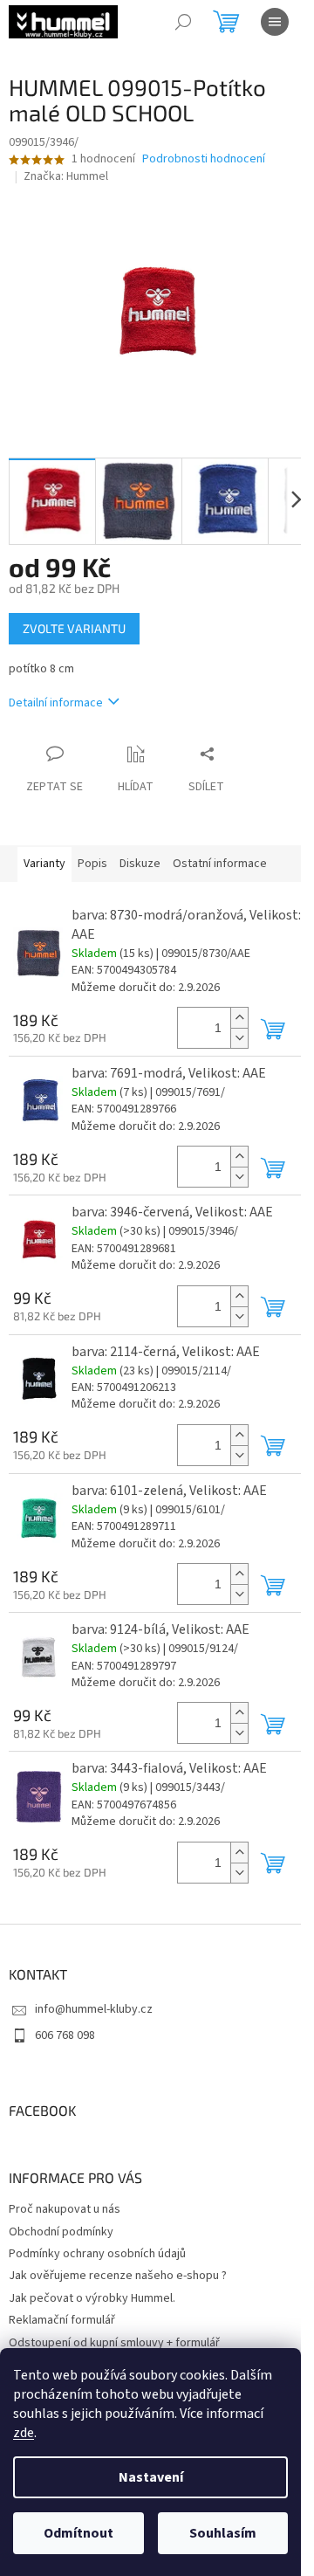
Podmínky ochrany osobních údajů (97, 2254)
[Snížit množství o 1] (239, 1038)
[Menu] (275, 22)
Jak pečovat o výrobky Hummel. (92, 2298)
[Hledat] (183, 22)
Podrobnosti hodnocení (204, 159)
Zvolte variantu (74, 628)
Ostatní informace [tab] (220, 864)
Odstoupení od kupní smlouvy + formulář (114, 2343)
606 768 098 (65, 2035)
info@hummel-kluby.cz (94, 2009)
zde (24, 2433)
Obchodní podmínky (61, 2232)
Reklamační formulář (62, 2320)
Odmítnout (78, 2533)
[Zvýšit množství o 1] (239, 1018)
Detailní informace (56, 703)
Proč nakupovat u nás (65, 2209)
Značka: (66, 176)
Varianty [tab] (44, 864)
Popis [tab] (92, 864)
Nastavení (151, 2477)
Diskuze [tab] (140, 864)
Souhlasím (223, 2533)
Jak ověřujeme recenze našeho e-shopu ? (118, 2276)
